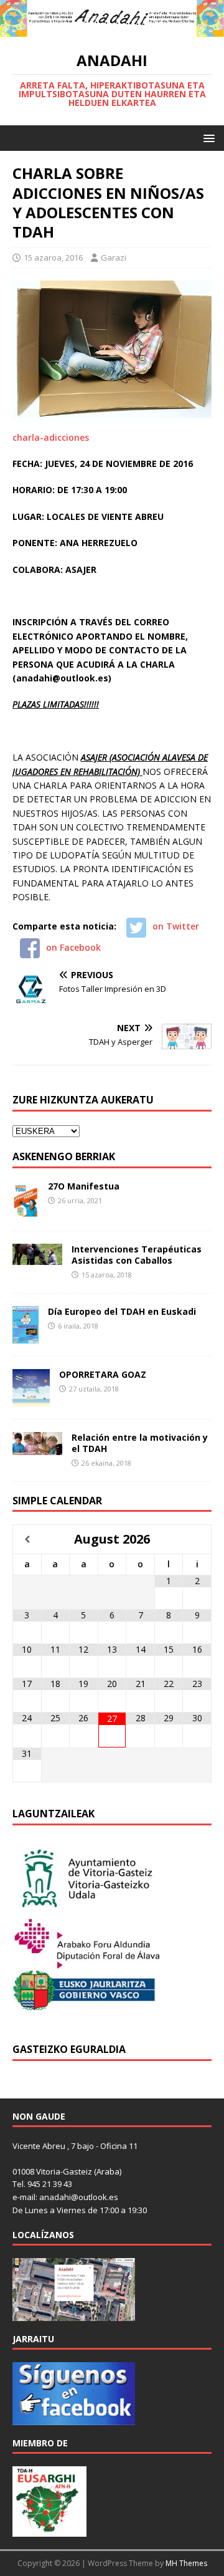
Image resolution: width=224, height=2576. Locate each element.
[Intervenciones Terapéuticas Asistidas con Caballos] (37, 1257)
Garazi (114, 257)
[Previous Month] (27, 1540)
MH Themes (186, 2563)
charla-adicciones (51, 437)
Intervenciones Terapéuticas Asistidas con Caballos (137, 1255)
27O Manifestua (84, 1186)
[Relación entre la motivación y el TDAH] (37, 1447)
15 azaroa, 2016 (53, 257)
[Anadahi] (112, 30)
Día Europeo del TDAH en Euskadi (122, 1311)
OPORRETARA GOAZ (103, 1374)
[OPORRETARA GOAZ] (31, 1399)
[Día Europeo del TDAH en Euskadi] (26, 1336)
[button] (207, 137)
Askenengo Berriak (64, 1156)
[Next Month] (197, 1540)
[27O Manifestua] (26, 1210)
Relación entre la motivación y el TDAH (140, 1443)
